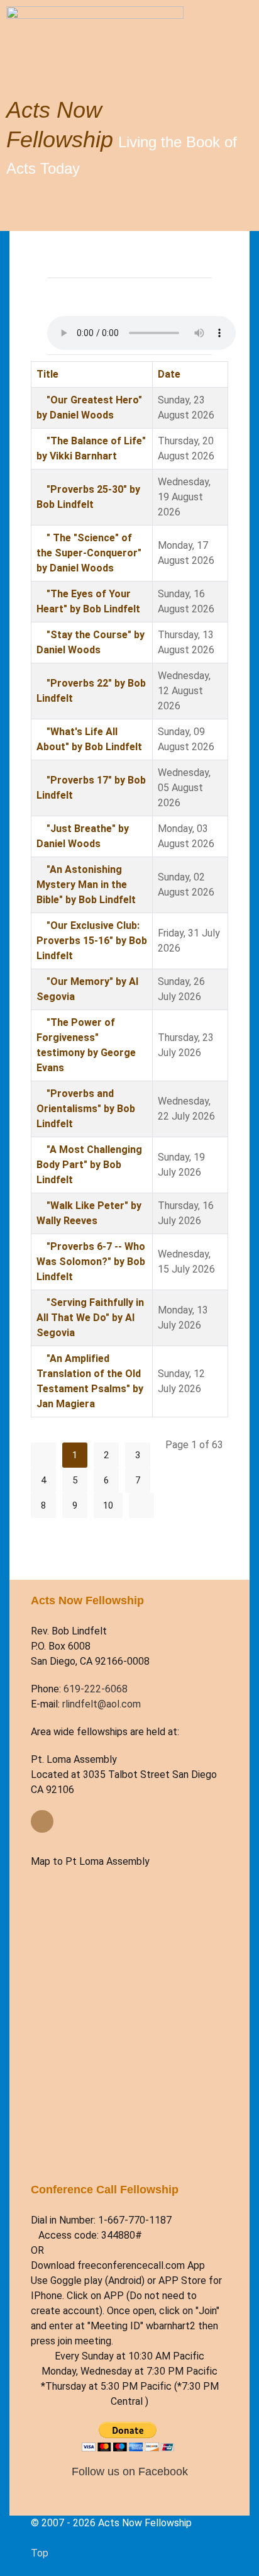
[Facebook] (42, 1821)
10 (108, 1505)
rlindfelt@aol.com (102, 1704)
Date (169, 374)
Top (40, 2553)
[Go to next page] (141, 1505)
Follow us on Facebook (130, 2471)
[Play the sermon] (40, 400)
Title (47, 374)
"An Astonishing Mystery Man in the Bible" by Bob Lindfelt (86, 885)
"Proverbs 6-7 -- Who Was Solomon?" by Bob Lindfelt (91, 1262)
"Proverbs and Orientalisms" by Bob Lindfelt (86, 1109)
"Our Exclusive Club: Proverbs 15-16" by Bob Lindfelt (92, 941)
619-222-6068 (96, 1689)
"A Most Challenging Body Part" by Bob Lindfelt (89, 1165)
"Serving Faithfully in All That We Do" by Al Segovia (90, 1318)
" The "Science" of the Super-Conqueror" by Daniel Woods (89, 553)
